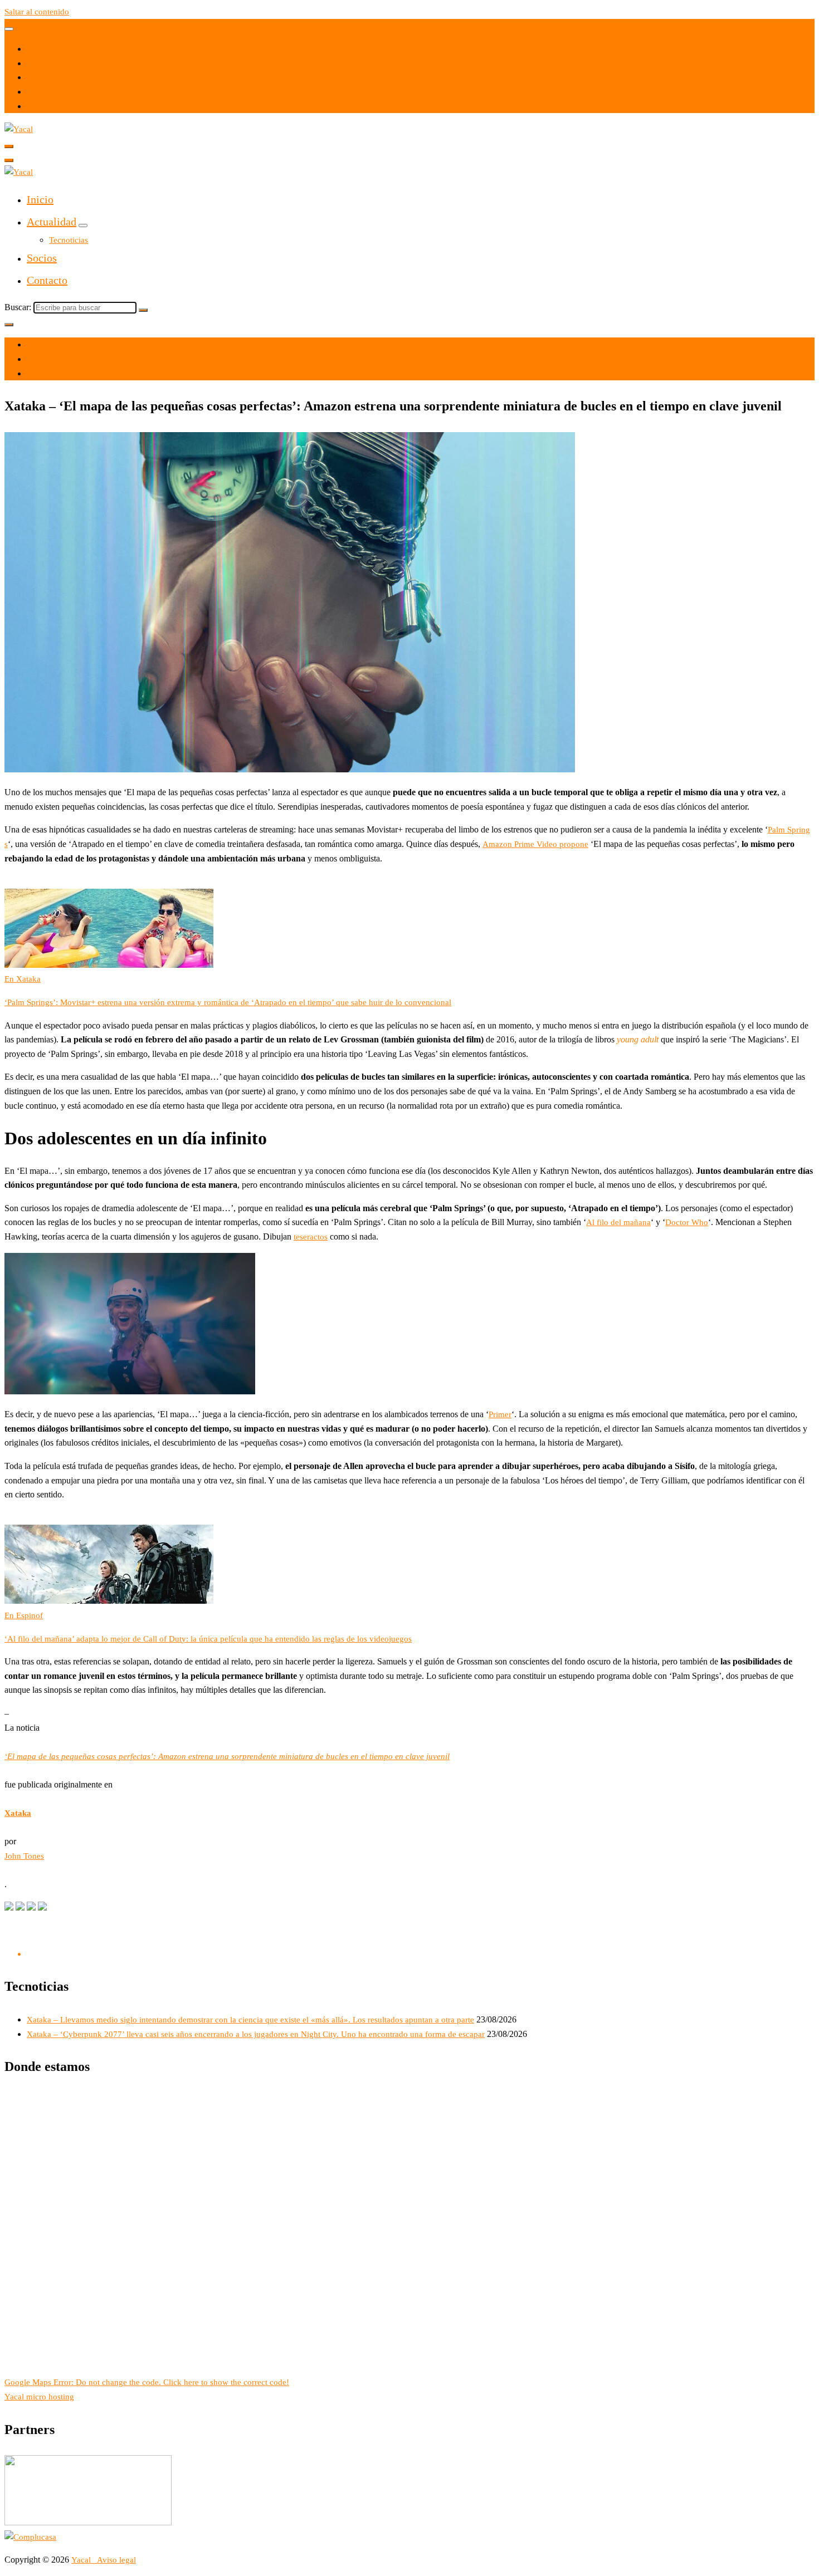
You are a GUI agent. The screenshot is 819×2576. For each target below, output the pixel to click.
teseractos (311, 1237)
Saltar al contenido (37, 12)
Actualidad (52, 222)
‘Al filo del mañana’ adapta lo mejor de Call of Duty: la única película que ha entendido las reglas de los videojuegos (208, 1639)
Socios (42, 258)
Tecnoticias (69, 240)
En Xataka (23, 979)
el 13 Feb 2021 (53, 345)
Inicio (40, 199)
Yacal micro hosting (39, 2397)
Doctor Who (687, 1222)
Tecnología (46, 374)
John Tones (24, 1856)
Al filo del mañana (618, 1222)
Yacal (82, 2560)
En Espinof (24, 1615)
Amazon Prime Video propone (535, 844)
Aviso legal (116, 2560)
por (33, 359)
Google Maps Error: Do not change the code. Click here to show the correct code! (147, 2382)
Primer (500, 1414)
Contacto (47, 280)
